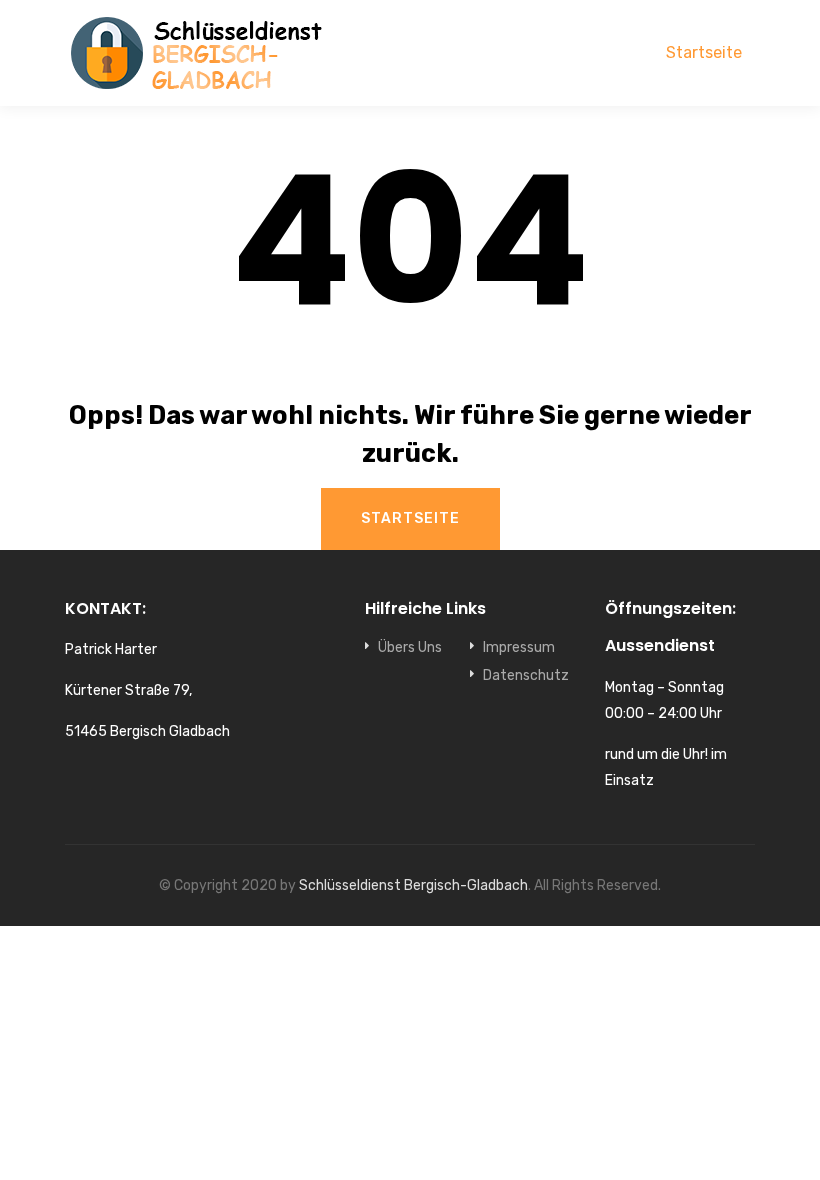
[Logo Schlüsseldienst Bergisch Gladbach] (200, 53)
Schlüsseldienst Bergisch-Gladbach (413, 885)
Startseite (704, 52)
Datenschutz (526, 675)
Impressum (519, 647)
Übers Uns (410, 647)
